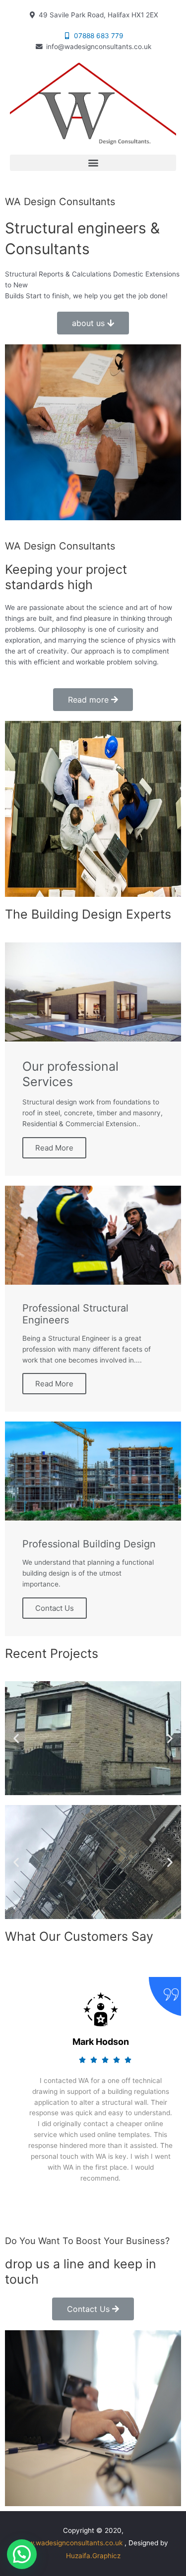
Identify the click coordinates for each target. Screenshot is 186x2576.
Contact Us (55, 1608)
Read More (54, 1148)
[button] (93, 163)
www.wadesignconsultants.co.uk (70, 2543)
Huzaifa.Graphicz (93, 2556)
